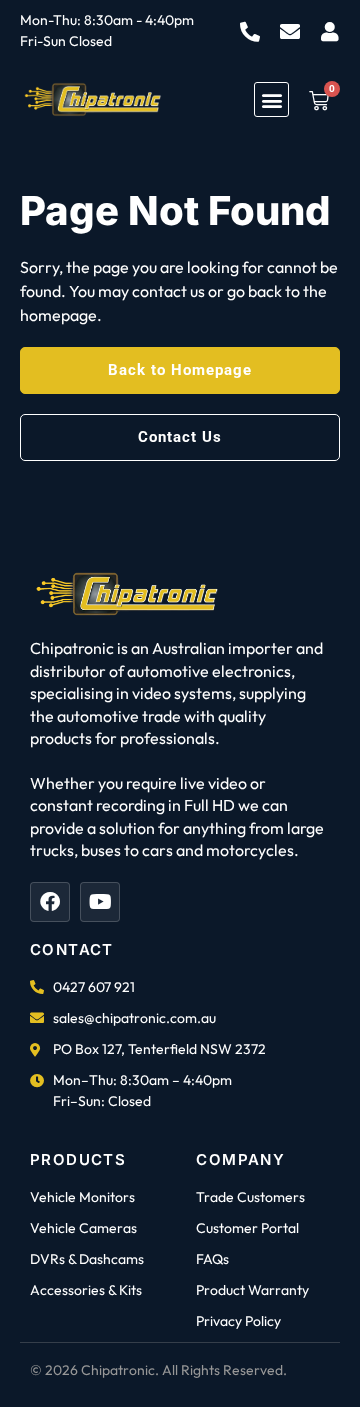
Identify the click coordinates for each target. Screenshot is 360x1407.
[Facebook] (50, 902)
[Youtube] (100, 902)
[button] (271, 99)
